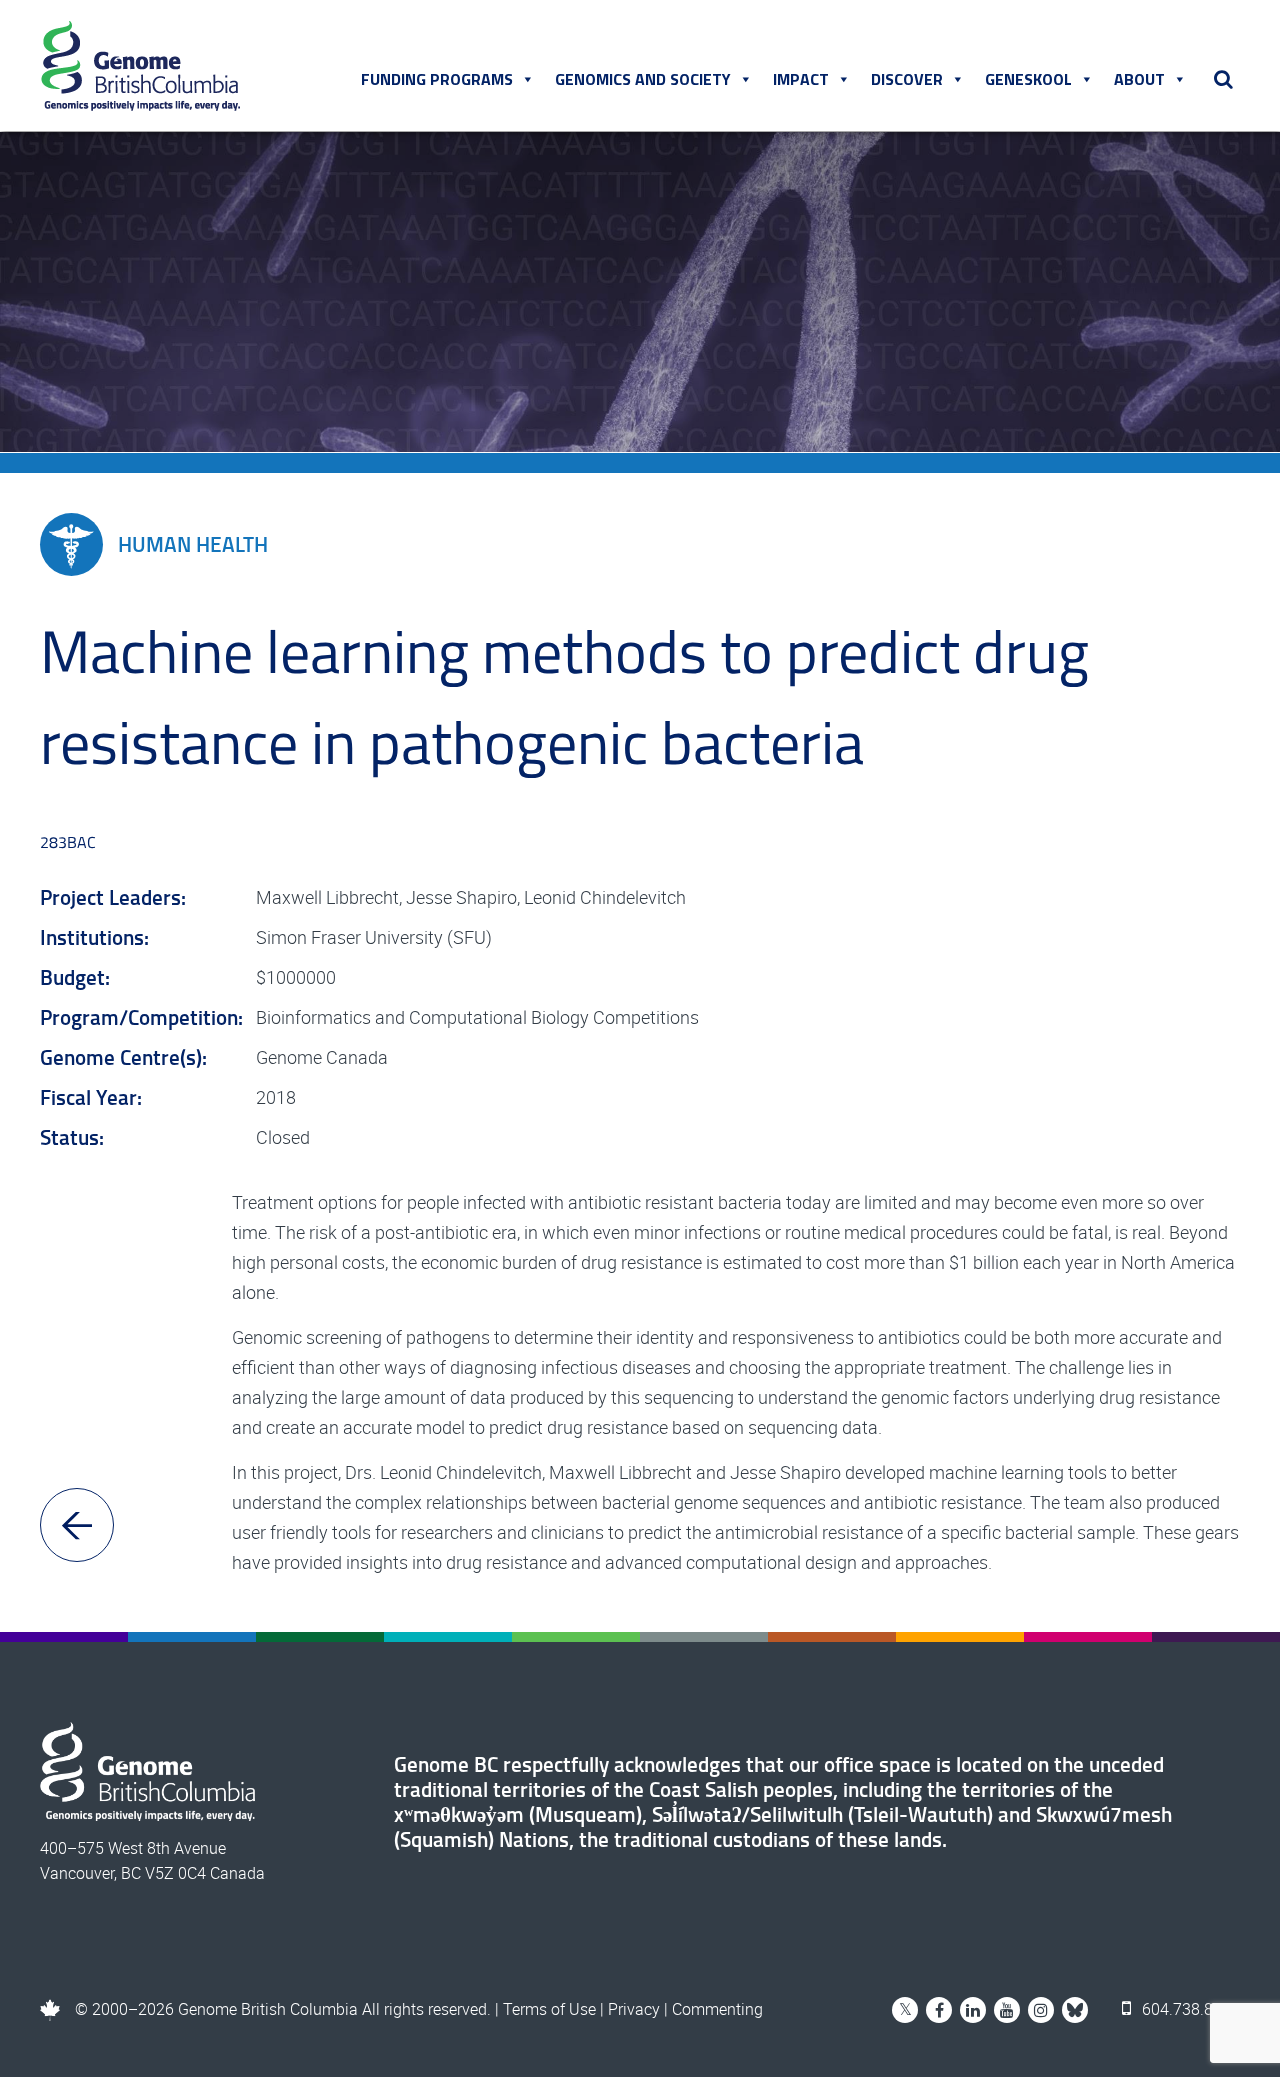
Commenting (717, 2009)
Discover (907, 79)
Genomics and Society (643, 79)
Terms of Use (549, 2009)
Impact (801, 79)
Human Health (193, 544)
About (1139, 79)
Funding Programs (437, 79)
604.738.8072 (1189, 2009)
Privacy (634, 2009)
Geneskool (1028, 79)
